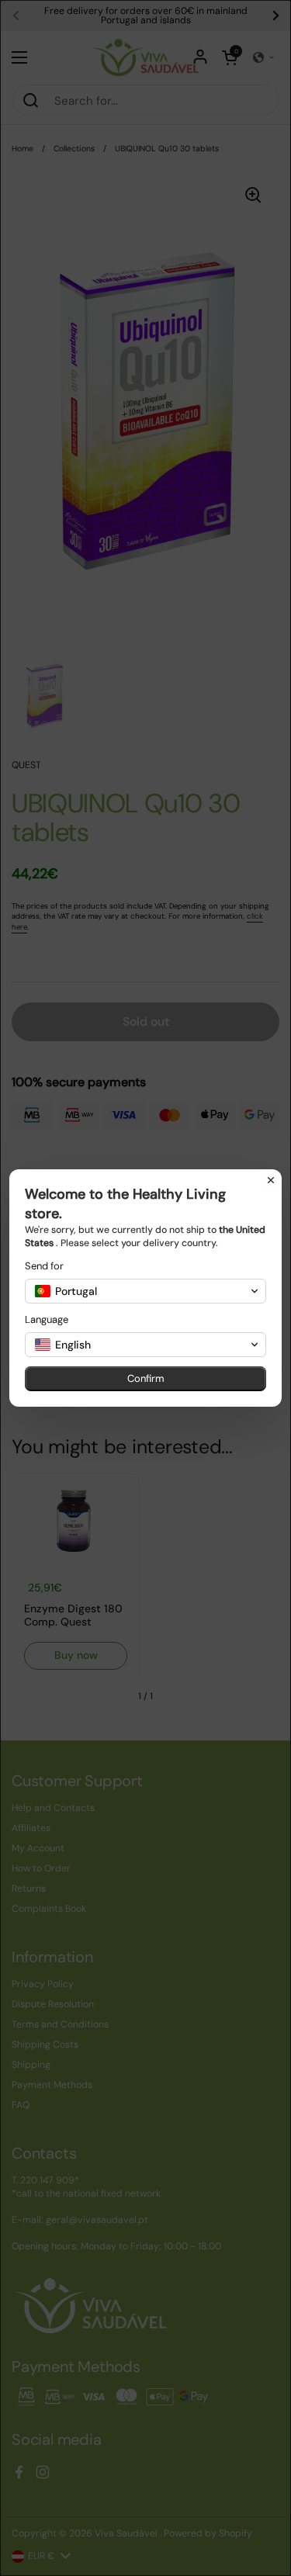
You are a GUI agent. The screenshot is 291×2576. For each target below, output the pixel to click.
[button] (145, 1291)
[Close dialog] (271, 1180)
